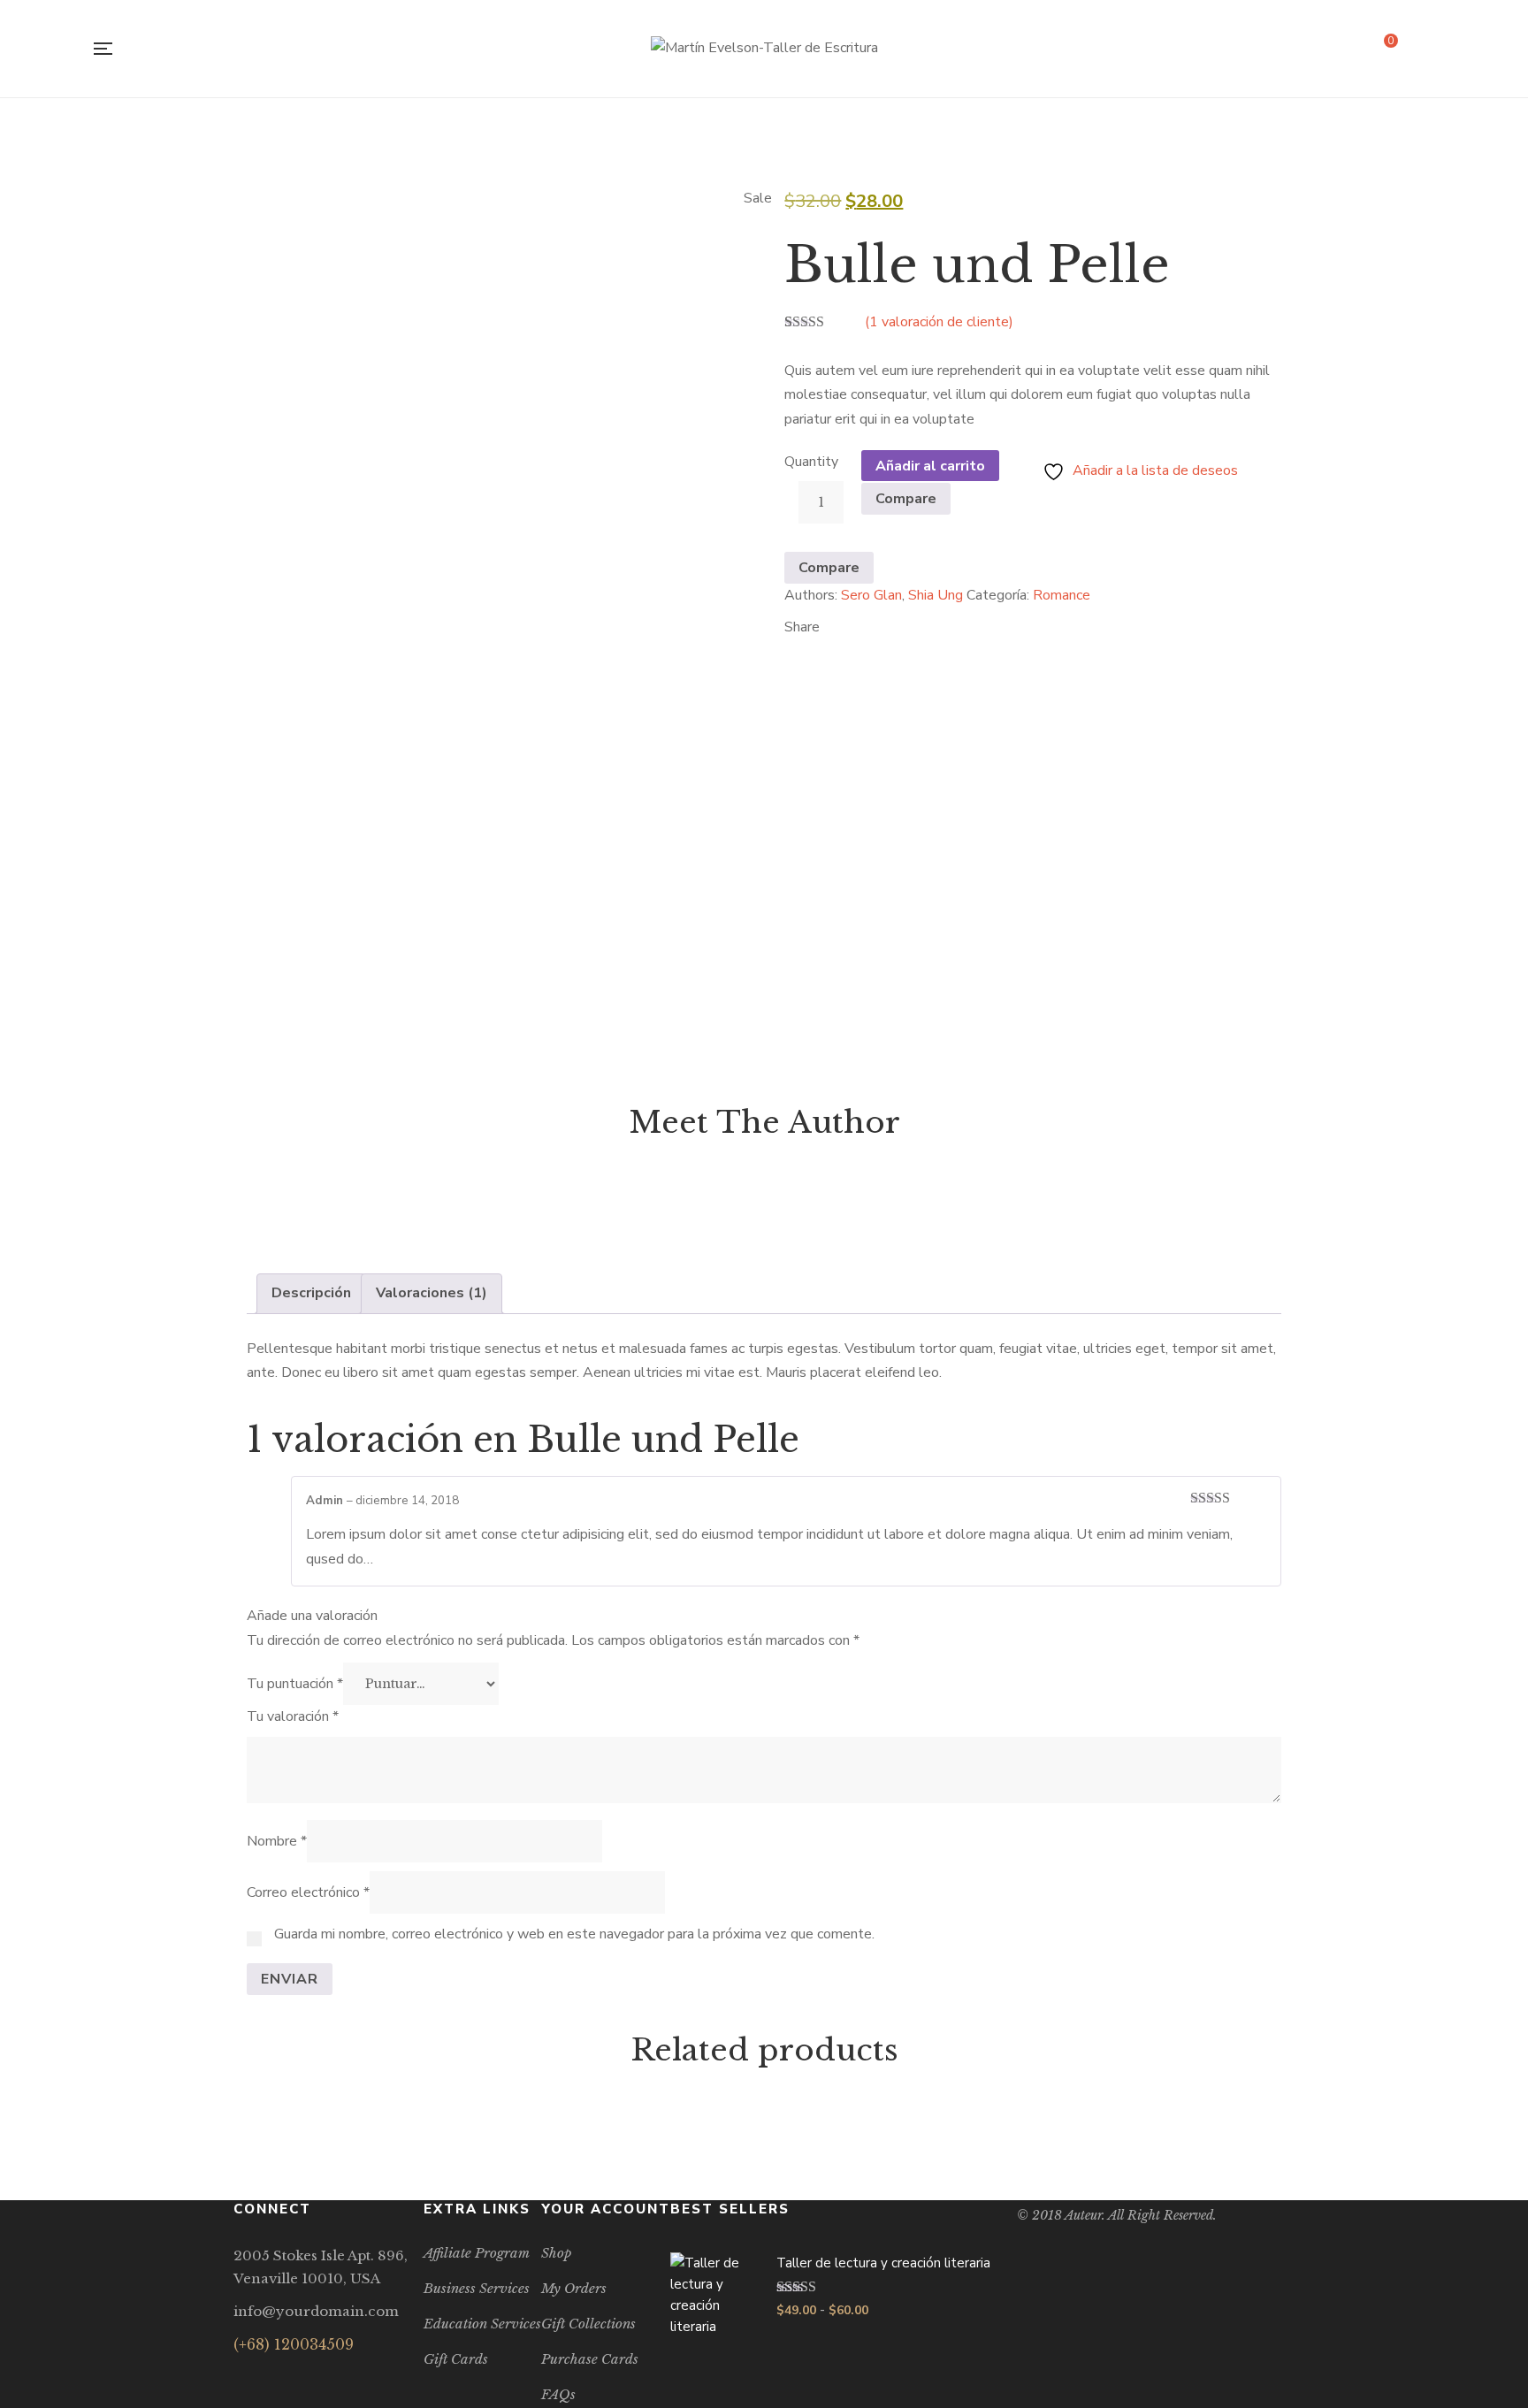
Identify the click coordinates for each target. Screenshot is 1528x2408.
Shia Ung (936, 595)
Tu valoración (293, 1716)
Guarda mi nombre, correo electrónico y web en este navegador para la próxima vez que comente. (574, 1934)
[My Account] (1431, 49)
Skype (321, 2378)
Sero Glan (871, 595)
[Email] (789, 646)
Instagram (293, 2378)
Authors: (811, 595)
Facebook (238, 2378)
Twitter (266, 2378)
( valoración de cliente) (939, 322)
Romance (1062, 595)
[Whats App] (817, 646)
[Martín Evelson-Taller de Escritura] (764, 49)
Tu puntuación (295, 1684)
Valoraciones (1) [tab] (432, 1293)
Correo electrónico (308, 1892)
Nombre (277, 1841)
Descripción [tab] (311, 1293)
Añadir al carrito (930, 466)
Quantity (811, 462)
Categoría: (998, 595)
